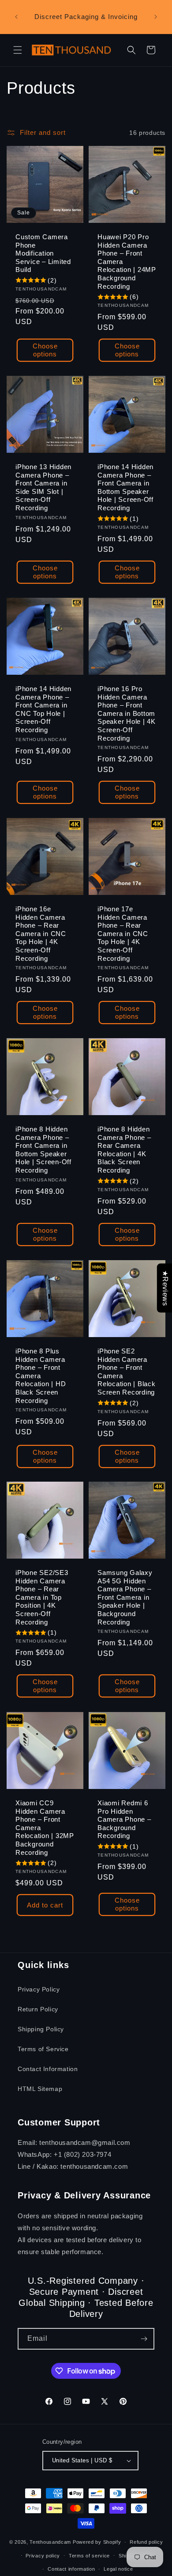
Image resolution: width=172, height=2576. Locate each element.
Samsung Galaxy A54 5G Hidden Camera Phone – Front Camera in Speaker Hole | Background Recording (125, 1597)
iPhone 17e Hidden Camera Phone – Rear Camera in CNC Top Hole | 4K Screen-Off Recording (123, 934)
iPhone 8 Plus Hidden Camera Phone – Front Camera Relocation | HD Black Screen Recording (41, 1376)
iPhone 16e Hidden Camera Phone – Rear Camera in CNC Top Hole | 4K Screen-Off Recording (41, 934)
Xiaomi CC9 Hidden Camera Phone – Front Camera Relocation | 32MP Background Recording (45, 1828)
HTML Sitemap (40, 2089)
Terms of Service (43, 2049)
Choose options (45, 350)
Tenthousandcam (50, 2542)
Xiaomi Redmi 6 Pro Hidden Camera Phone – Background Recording (124, 1819)
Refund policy (146, 2542)
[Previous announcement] (16, 17)
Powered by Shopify (97, 2542)
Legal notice (118, 2569)
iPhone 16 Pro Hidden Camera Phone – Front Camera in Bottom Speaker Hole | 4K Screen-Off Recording (127, 713)
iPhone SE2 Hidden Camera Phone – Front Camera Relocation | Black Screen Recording (127, 1372)
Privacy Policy (39, 1989)
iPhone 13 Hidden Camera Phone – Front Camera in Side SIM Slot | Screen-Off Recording (43, 487)
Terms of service (89, 2556)
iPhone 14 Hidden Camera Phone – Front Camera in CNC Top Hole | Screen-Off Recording (43, 709)
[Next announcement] (156, 17)
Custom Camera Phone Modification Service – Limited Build (43, 253)
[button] (18, 50)
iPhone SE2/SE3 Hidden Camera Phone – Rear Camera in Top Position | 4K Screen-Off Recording (42, 1597)
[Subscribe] (144, 2339)
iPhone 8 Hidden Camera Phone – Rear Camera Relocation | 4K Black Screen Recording (124, 1150)
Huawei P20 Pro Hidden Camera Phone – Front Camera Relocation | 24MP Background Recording (127, 262)
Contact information (71, 2569)
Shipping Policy (41, 2029)
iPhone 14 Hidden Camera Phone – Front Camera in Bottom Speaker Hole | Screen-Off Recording (125, 487)
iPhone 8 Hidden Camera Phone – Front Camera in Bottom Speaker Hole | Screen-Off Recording (43, 1150)
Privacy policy (43, 2556)
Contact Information (48, 2069)
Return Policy (38, 2009)
